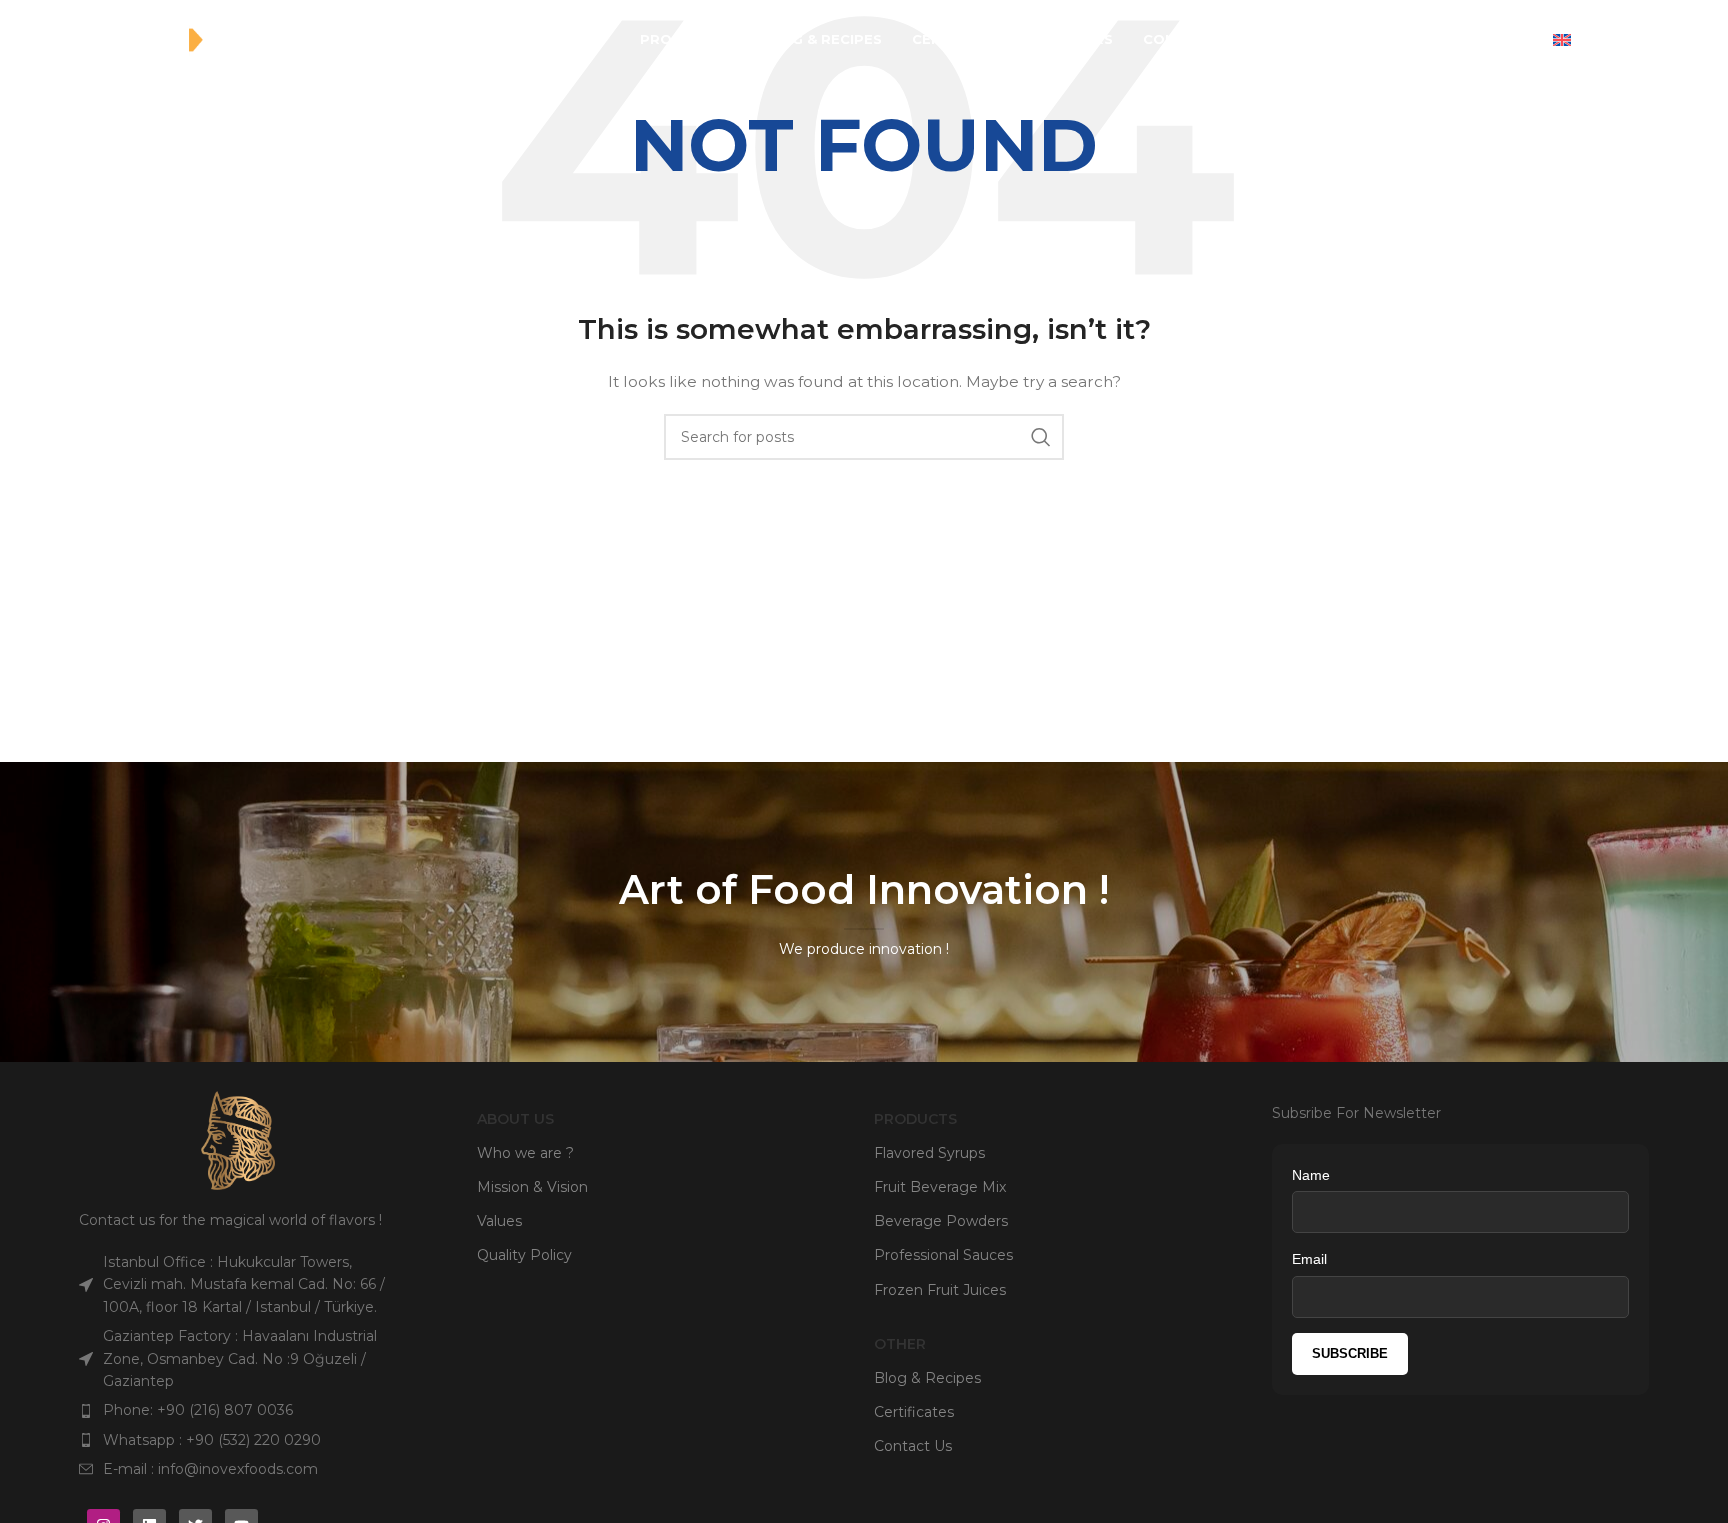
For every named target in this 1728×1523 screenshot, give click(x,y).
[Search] (1523, 40)
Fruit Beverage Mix (940, 1187)
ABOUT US (515, 1119)
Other (900, 1344)
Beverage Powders (941, 1221)
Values (499, 1221)
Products (915, 1119)
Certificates (914, 1412)
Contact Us (913, 1446)
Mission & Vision (532, 1187)
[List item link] (238, 1410)
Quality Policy (524, 1255)
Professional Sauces (943, 1255)
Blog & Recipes (927, 1378)
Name (1311, 1175)
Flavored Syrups (929, 1153)
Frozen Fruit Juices (940, 1290)
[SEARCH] (1041, 437)
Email (1309, 1259)
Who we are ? (525, 1153)
